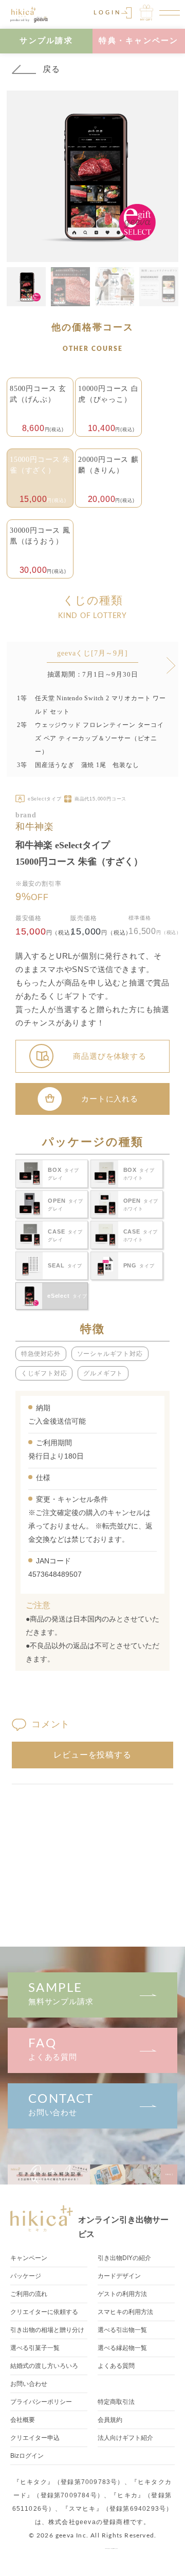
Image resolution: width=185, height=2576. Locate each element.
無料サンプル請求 (61, 1994)
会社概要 (23, 2420)
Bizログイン (27, 2456)
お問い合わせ (61, 2105)
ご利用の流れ (29, 2294)
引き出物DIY (124, 2258)
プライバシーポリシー (41, 2402)
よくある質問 (53, 2049)
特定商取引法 (116, 2402)
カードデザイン (119, 2276)
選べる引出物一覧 (122, 2330)
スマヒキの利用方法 (125, 2312)
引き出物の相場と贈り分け (47, 2330)
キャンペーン (29, 2258)
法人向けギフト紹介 (125, 2438)
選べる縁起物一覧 (122, 2348)
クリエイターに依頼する (44, 2312)
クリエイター (35, 2438)
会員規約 (110, 2420)
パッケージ (26, 2276)
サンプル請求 (46, 40)
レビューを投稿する (92, 1755)
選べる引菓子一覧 (35, 2348)
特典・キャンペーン (138, 40)
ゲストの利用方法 (122, 2294)
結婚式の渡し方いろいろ (44, 2366)
